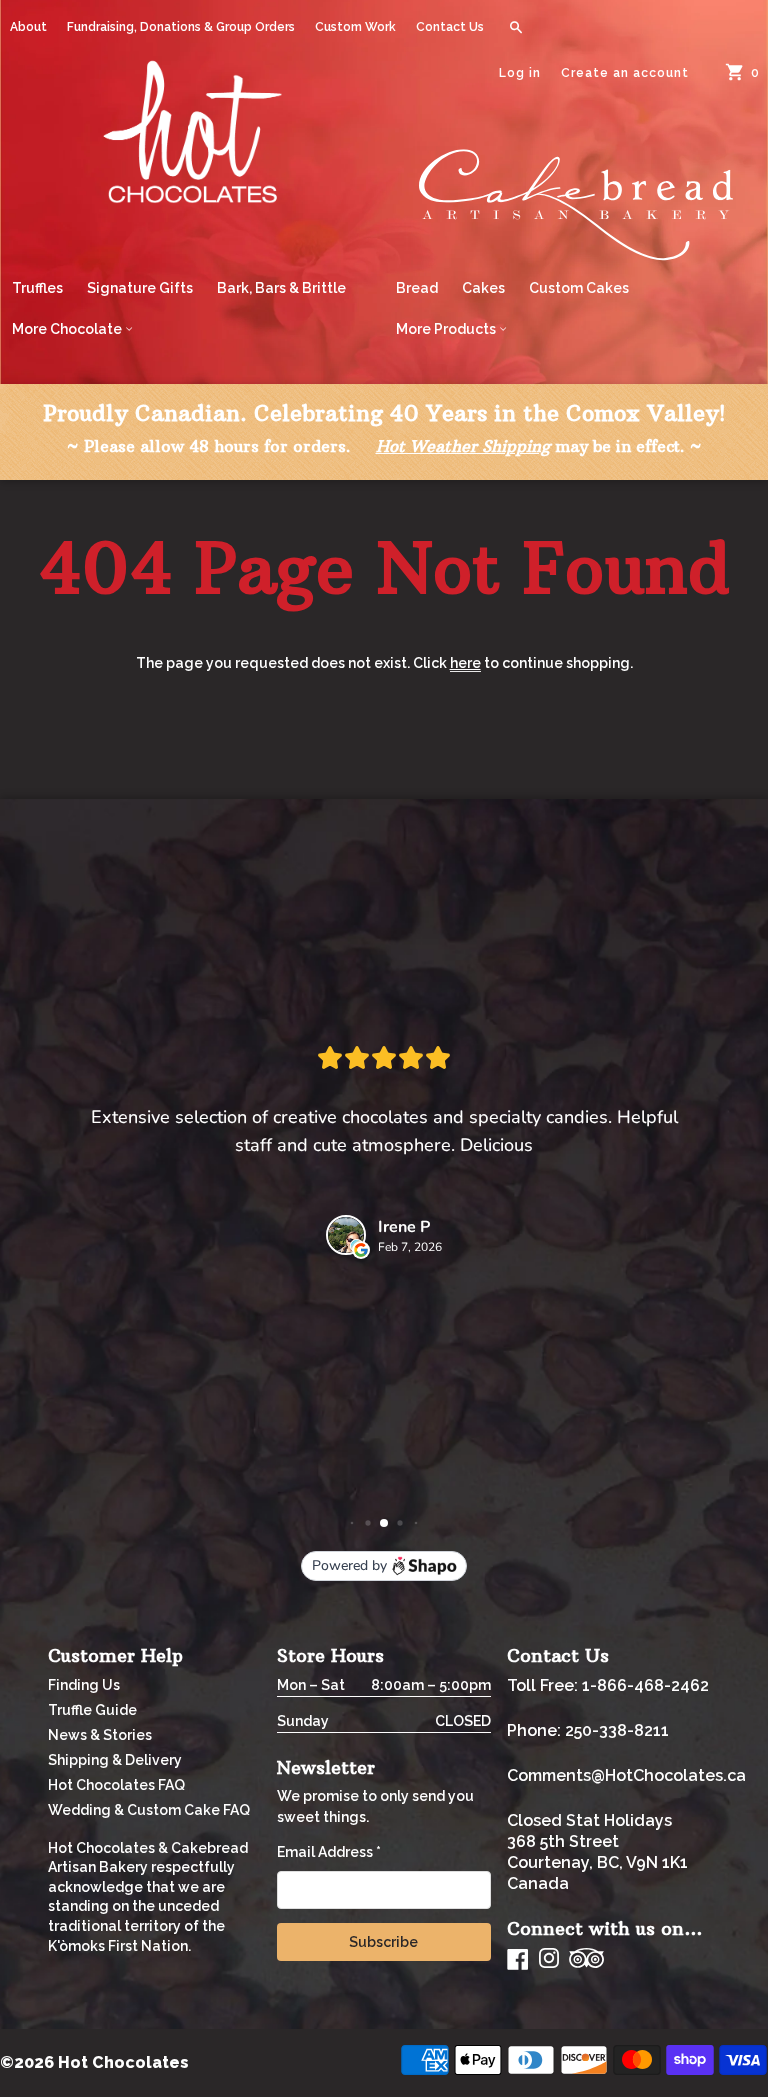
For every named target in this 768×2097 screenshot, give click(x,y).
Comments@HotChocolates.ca (626, 1775)
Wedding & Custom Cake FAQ (149, 1810)
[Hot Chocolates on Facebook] (518, 1959)
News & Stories (100, 1735)
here (465, 663)
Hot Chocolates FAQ (116, 1785)
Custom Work (355, 27)
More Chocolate (68, 329)
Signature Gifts (140, 288)
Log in (520, 73)
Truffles (37, 288)
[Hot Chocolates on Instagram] (549, 1959)
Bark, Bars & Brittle (281, 288)
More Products (447, 329)
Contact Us (450, 27)
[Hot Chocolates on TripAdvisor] (586, 1959)
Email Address (329, 1852)
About (28, 27)
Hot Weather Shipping (463, 446)
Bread (417, 288)
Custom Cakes (579, 288)
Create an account (625, 73)
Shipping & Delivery (115, 1760)
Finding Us (84, 1685)
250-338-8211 (617, 1730)
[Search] (516, 27)
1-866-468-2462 (645, 1685)
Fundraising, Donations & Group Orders (181, 27)
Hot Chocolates (123, 2062)
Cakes (483, 288)
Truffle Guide (92, 1710)
